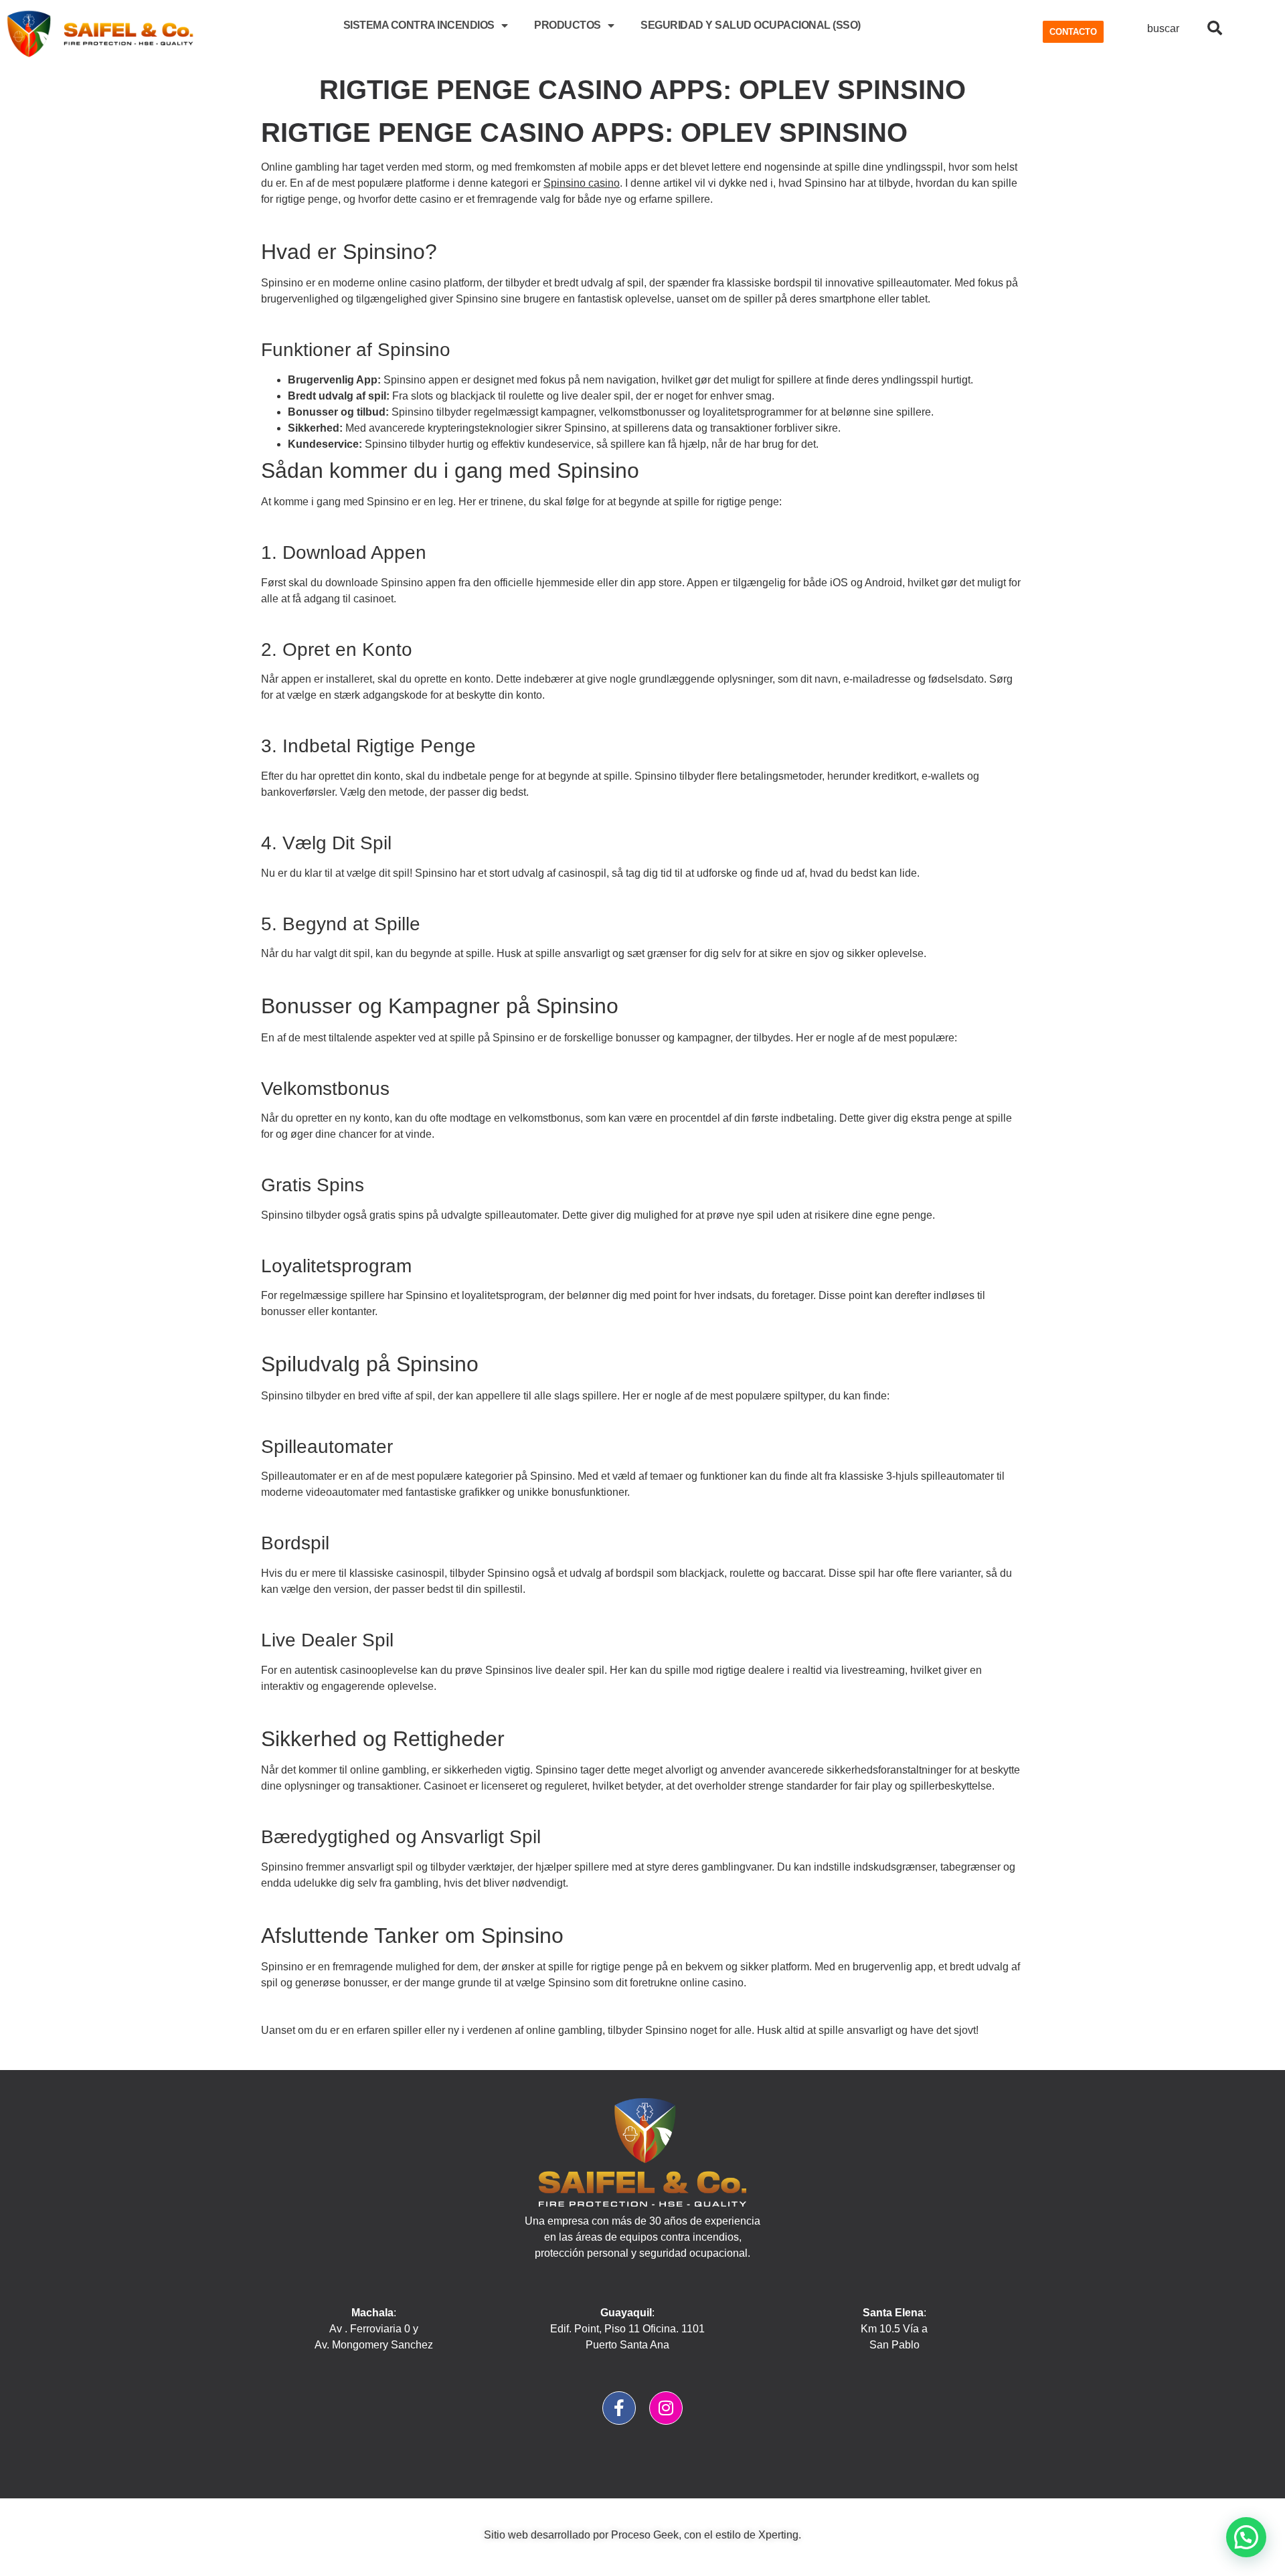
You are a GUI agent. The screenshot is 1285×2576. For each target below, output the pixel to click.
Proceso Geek (645, 2535)
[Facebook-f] (619, 2408)
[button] (1246, 2537)
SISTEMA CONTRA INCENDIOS (419, 25)
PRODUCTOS (568, 25)
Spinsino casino (582, 183)
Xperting (778, 2535)
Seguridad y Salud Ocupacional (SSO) (751, 25)
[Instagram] (666, 2408)
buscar (1163, 28)
